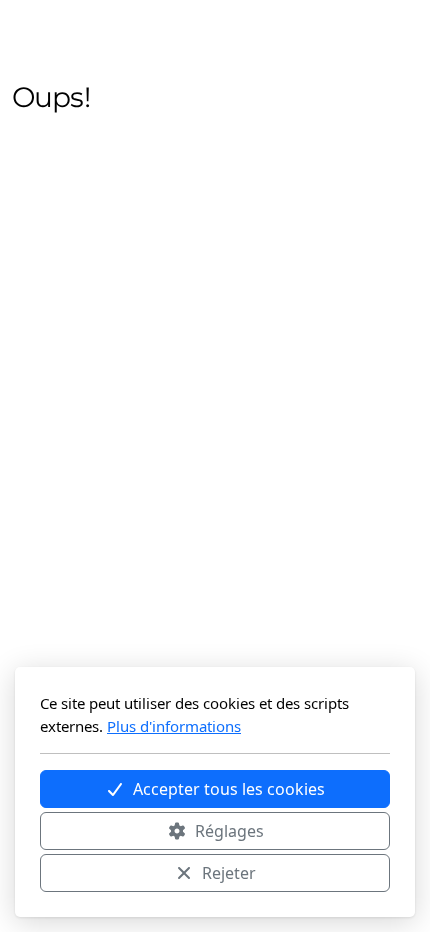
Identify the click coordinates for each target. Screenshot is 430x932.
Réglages (229, 831)
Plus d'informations (174, 726)
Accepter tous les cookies (229, 789)
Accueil (74, 207)
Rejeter (229, 873)
